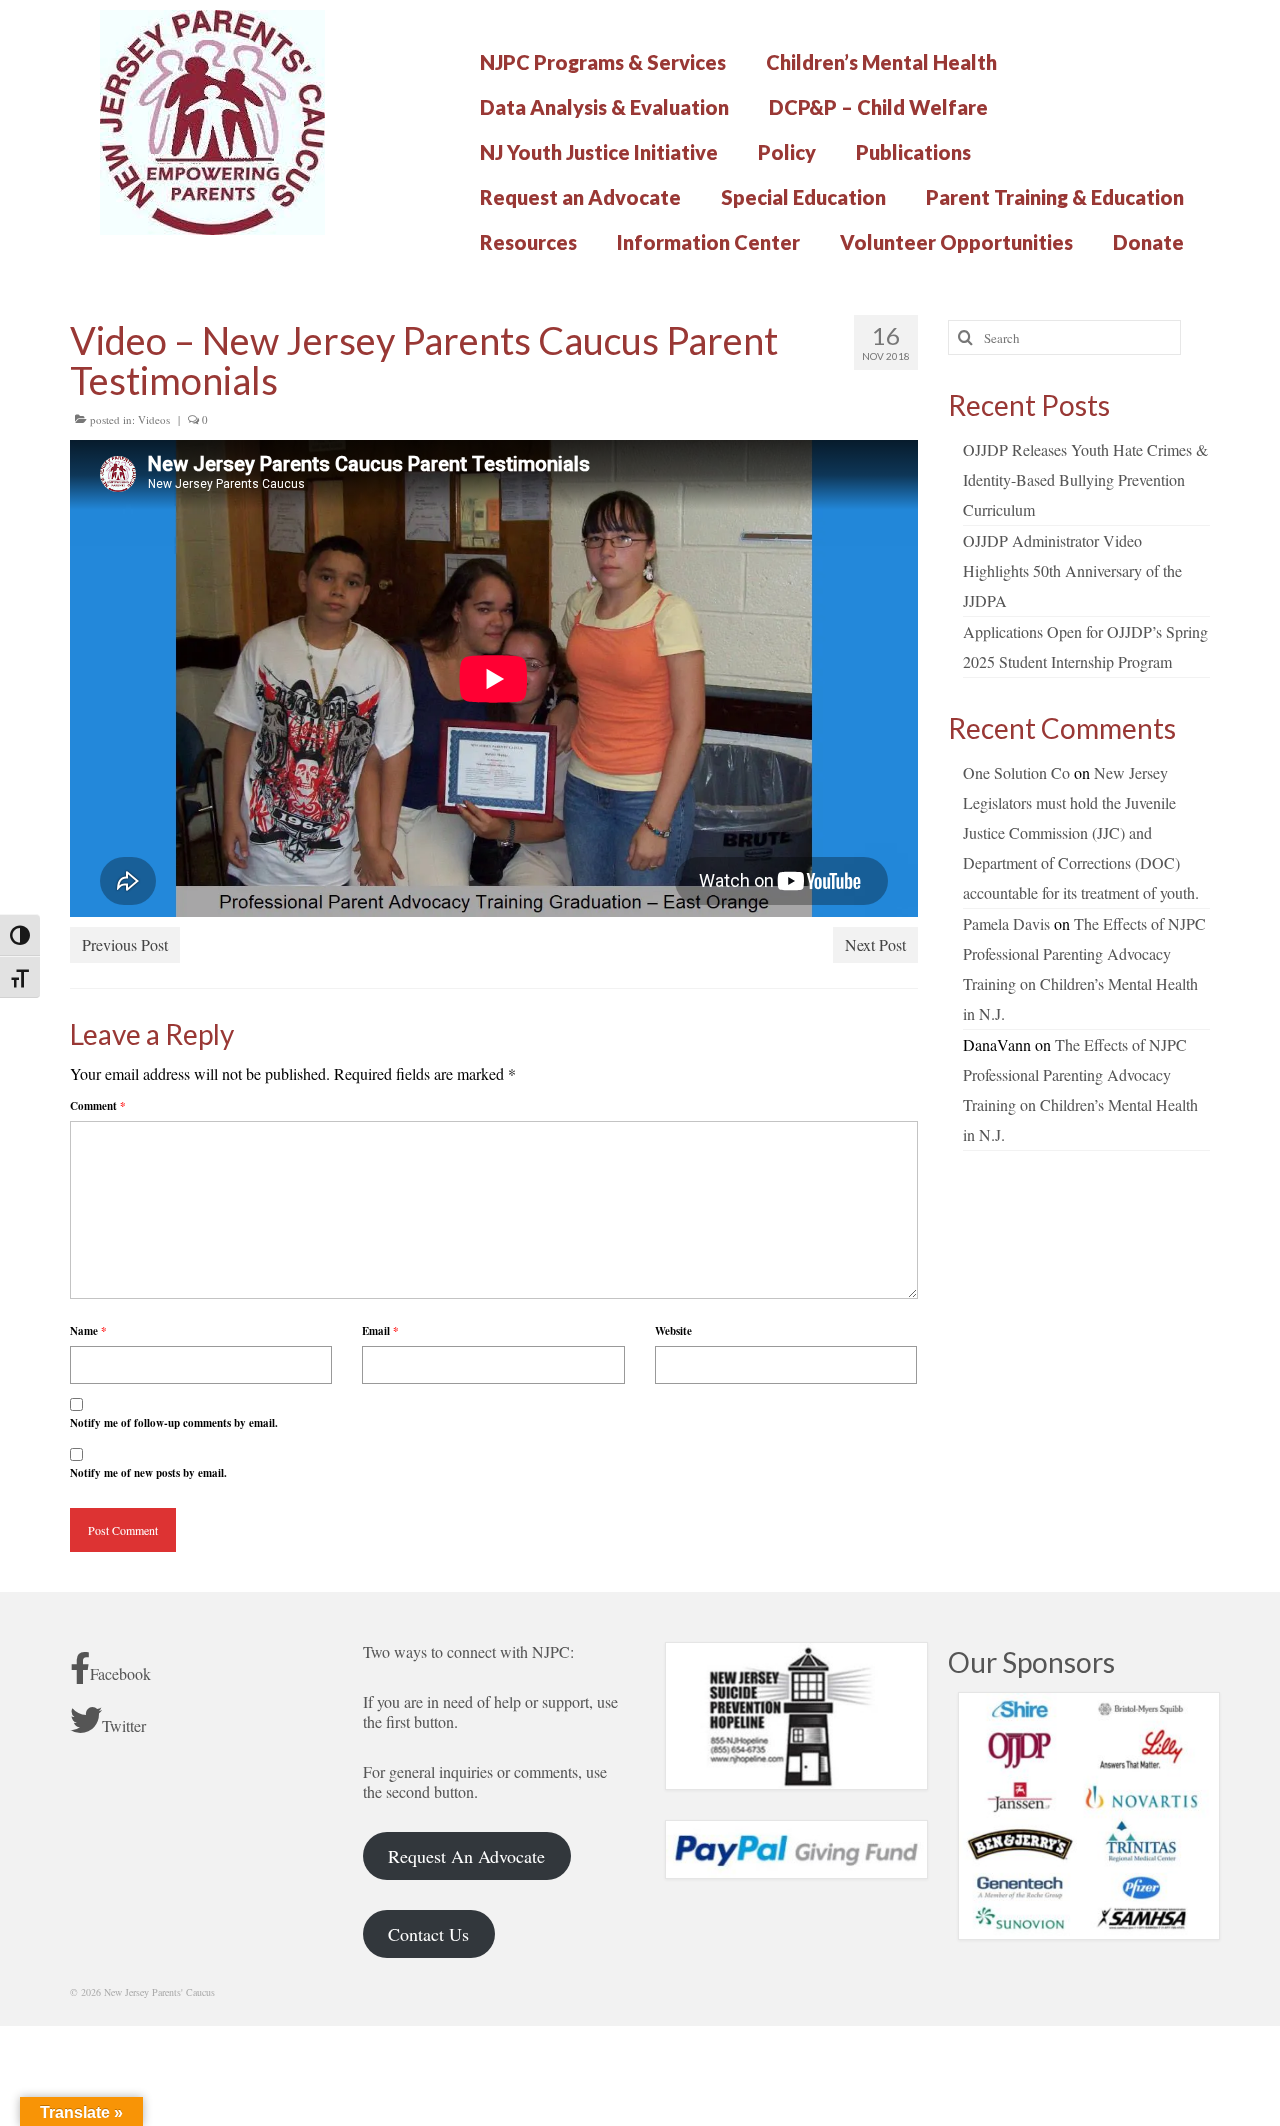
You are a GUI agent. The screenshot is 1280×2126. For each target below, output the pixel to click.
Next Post (875, 944)
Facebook (120, 1673)
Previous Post (125, 944)
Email (380, 1331)
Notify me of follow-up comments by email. (174, 1423)
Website (673, 1331)
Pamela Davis (1006, 923)
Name (88, 1331)
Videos (154, 419)
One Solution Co (1016, 772)
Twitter (124, 1725)
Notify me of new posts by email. (148, 1473)
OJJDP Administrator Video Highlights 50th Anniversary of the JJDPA (1072, 570)
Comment (98, 1106)
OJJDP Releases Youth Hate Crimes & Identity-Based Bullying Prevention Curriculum (1085, 479)
